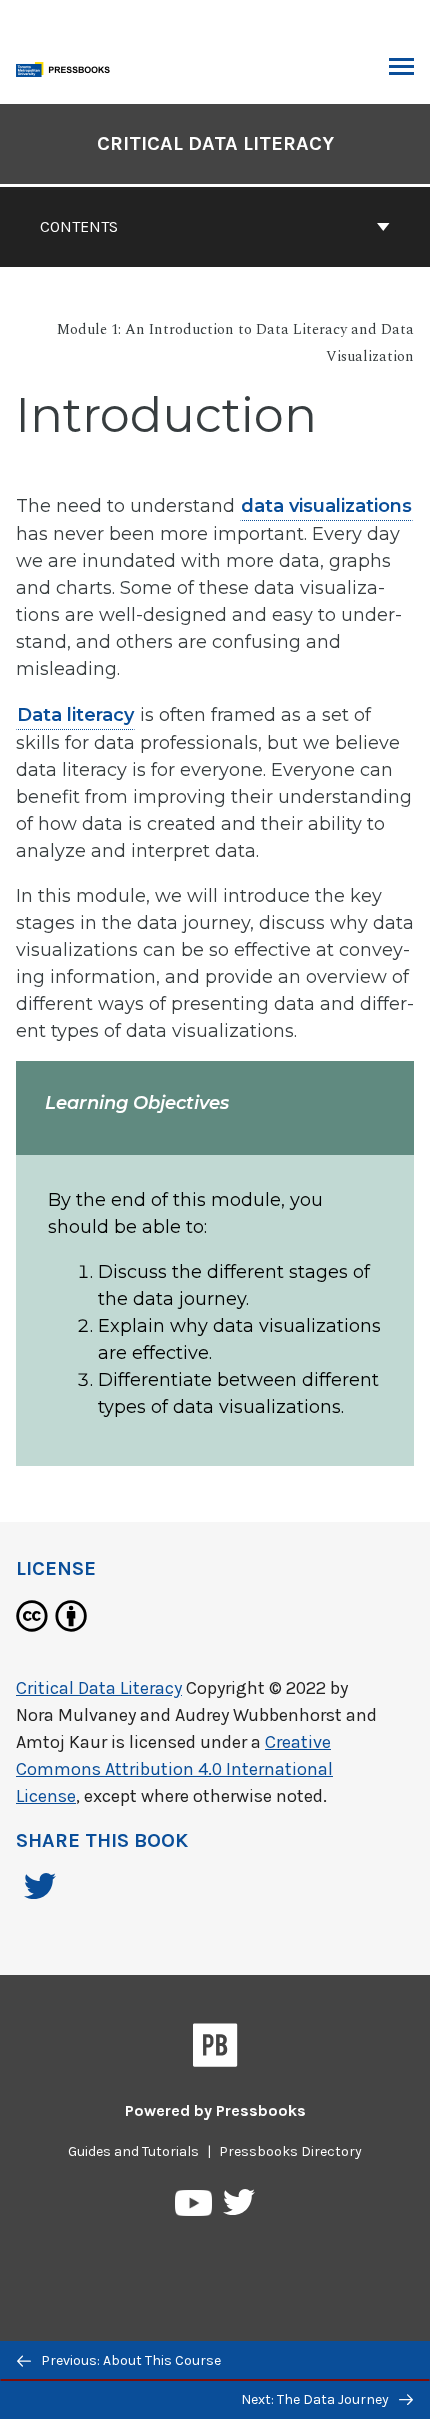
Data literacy (75, 715)
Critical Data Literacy (215, 143)
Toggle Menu (401, 68)
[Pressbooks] (215, 2049)
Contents (79, 226)
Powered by (215, 2110)
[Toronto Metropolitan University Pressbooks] (67, 67)
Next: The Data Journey (316, 2399)
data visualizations (326, 506)
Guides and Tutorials (133, 2151)
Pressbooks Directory (290, 2151)
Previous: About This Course (129, 2360)
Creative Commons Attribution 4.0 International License (174, 1769)
